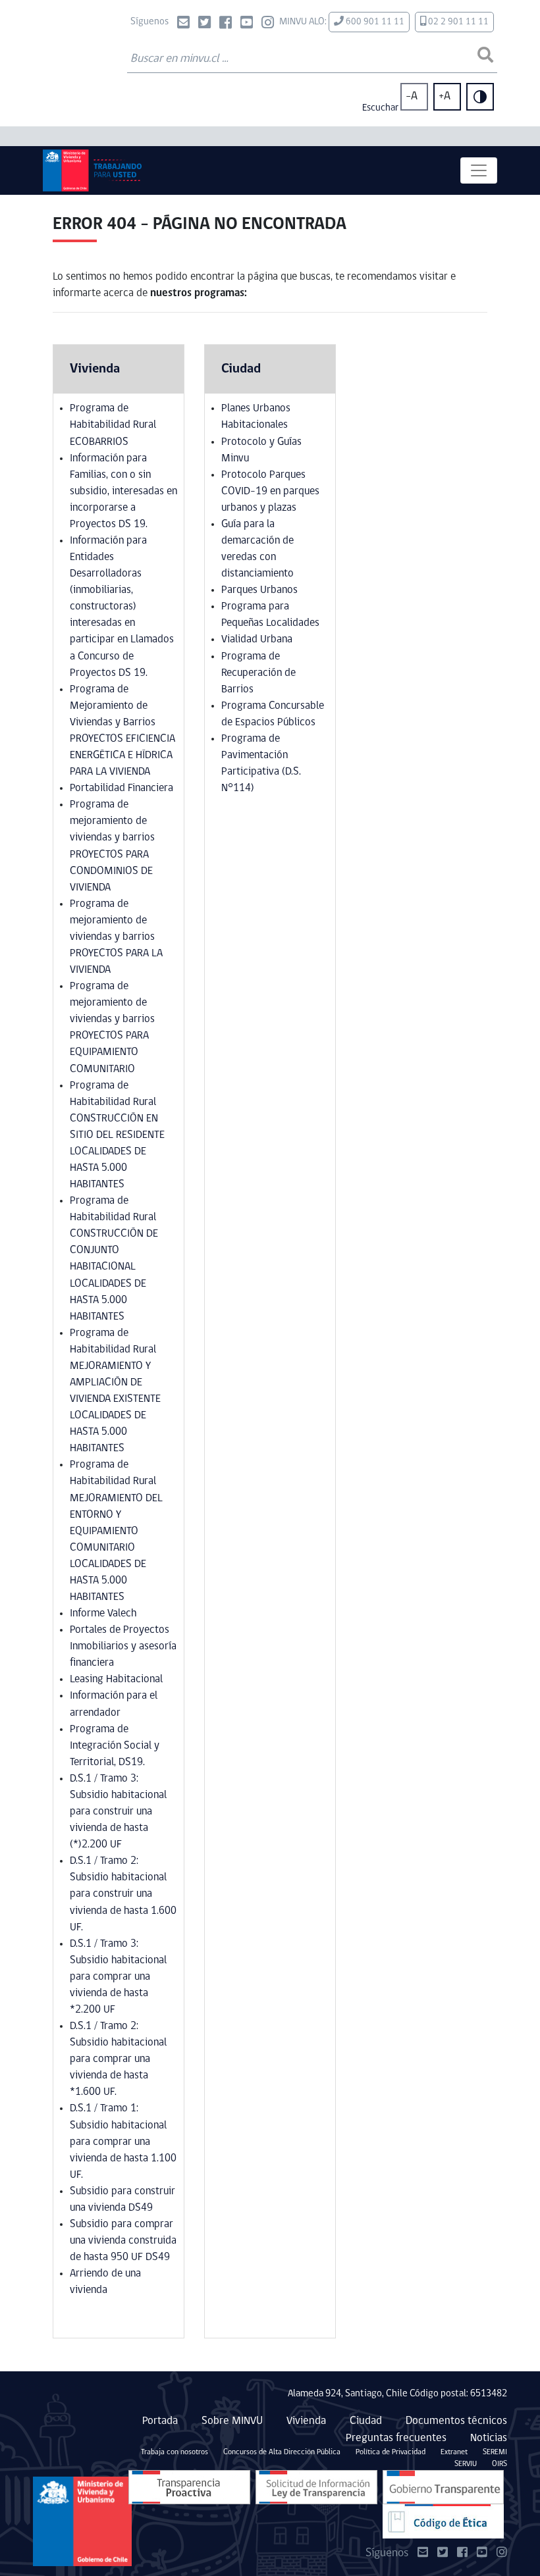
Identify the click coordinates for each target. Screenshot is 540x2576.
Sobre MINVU (232, 2421)
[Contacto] (183, 24)
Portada (160, 2421)
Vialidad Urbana (257, 639)
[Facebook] (226, 24)
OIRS (499, 2464)
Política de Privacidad (391, 2452)
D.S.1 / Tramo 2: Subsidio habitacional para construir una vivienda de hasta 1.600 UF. (123, 1894)
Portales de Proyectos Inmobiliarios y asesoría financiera (123, 1646)
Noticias (489, 2438)
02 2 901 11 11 (457, 22)
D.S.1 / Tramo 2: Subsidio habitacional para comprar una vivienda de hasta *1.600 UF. (118, 2059)
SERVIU (466, 2464)
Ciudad (366, 2421)
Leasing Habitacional (116, 1679)
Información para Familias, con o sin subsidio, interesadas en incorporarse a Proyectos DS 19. (123, 491)
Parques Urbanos (259, 590)
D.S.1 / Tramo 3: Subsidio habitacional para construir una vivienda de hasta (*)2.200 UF (118, 1812)
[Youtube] (247, 24)
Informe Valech (103, 1613)
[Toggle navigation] (479, 170)
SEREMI (495, 2452)
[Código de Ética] (443, 2522)
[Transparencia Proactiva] (189, 2487)
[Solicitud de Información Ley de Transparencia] (316, 2487)
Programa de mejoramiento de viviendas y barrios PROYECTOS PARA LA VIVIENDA (116, 937)
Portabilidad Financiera (121, 788)
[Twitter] (204, 24)
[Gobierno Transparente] (443, 2487)
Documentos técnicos (456, 2421)
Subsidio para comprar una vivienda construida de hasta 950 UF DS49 (123, 2241)
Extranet (454, 2452)
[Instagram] (268, 24)
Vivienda (306, 2421)
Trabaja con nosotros (175, 2452)
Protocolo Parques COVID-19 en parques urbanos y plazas (270, 491)
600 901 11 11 (374, 22)
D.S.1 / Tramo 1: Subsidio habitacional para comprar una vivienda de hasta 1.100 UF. (123, 2141)
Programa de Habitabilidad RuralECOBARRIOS (113, 425)
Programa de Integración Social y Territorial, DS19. (115, 1746)
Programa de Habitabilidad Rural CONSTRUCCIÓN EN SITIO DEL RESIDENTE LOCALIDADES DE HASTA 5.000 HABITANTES (117, 1135)
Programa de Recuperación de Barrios (258, 673)
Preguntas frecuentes (396, 2438)
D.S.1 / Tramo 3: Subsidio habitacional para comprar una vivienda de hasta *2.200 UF (118, 1977)
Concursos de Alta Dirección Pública (282, 2452)
